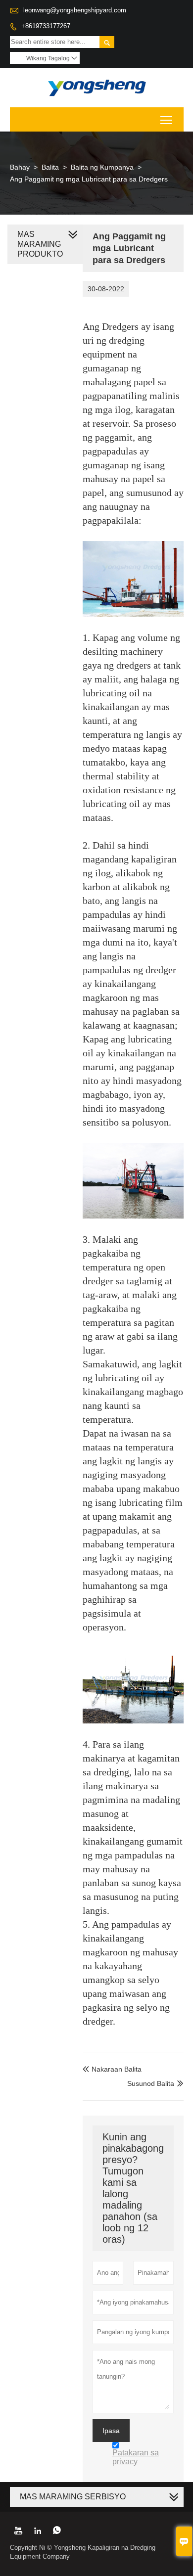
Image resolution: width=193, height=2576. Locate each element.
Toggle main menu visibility (167, 119)
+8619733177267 (46, 26)
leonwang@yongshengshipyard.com (75, 10)
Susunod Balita (151, 2083)
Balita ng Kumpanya (102, 167)
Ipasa (111, 2431)
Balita (50, 167)
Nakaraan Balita (112, 2069)
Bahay (20, 167)
